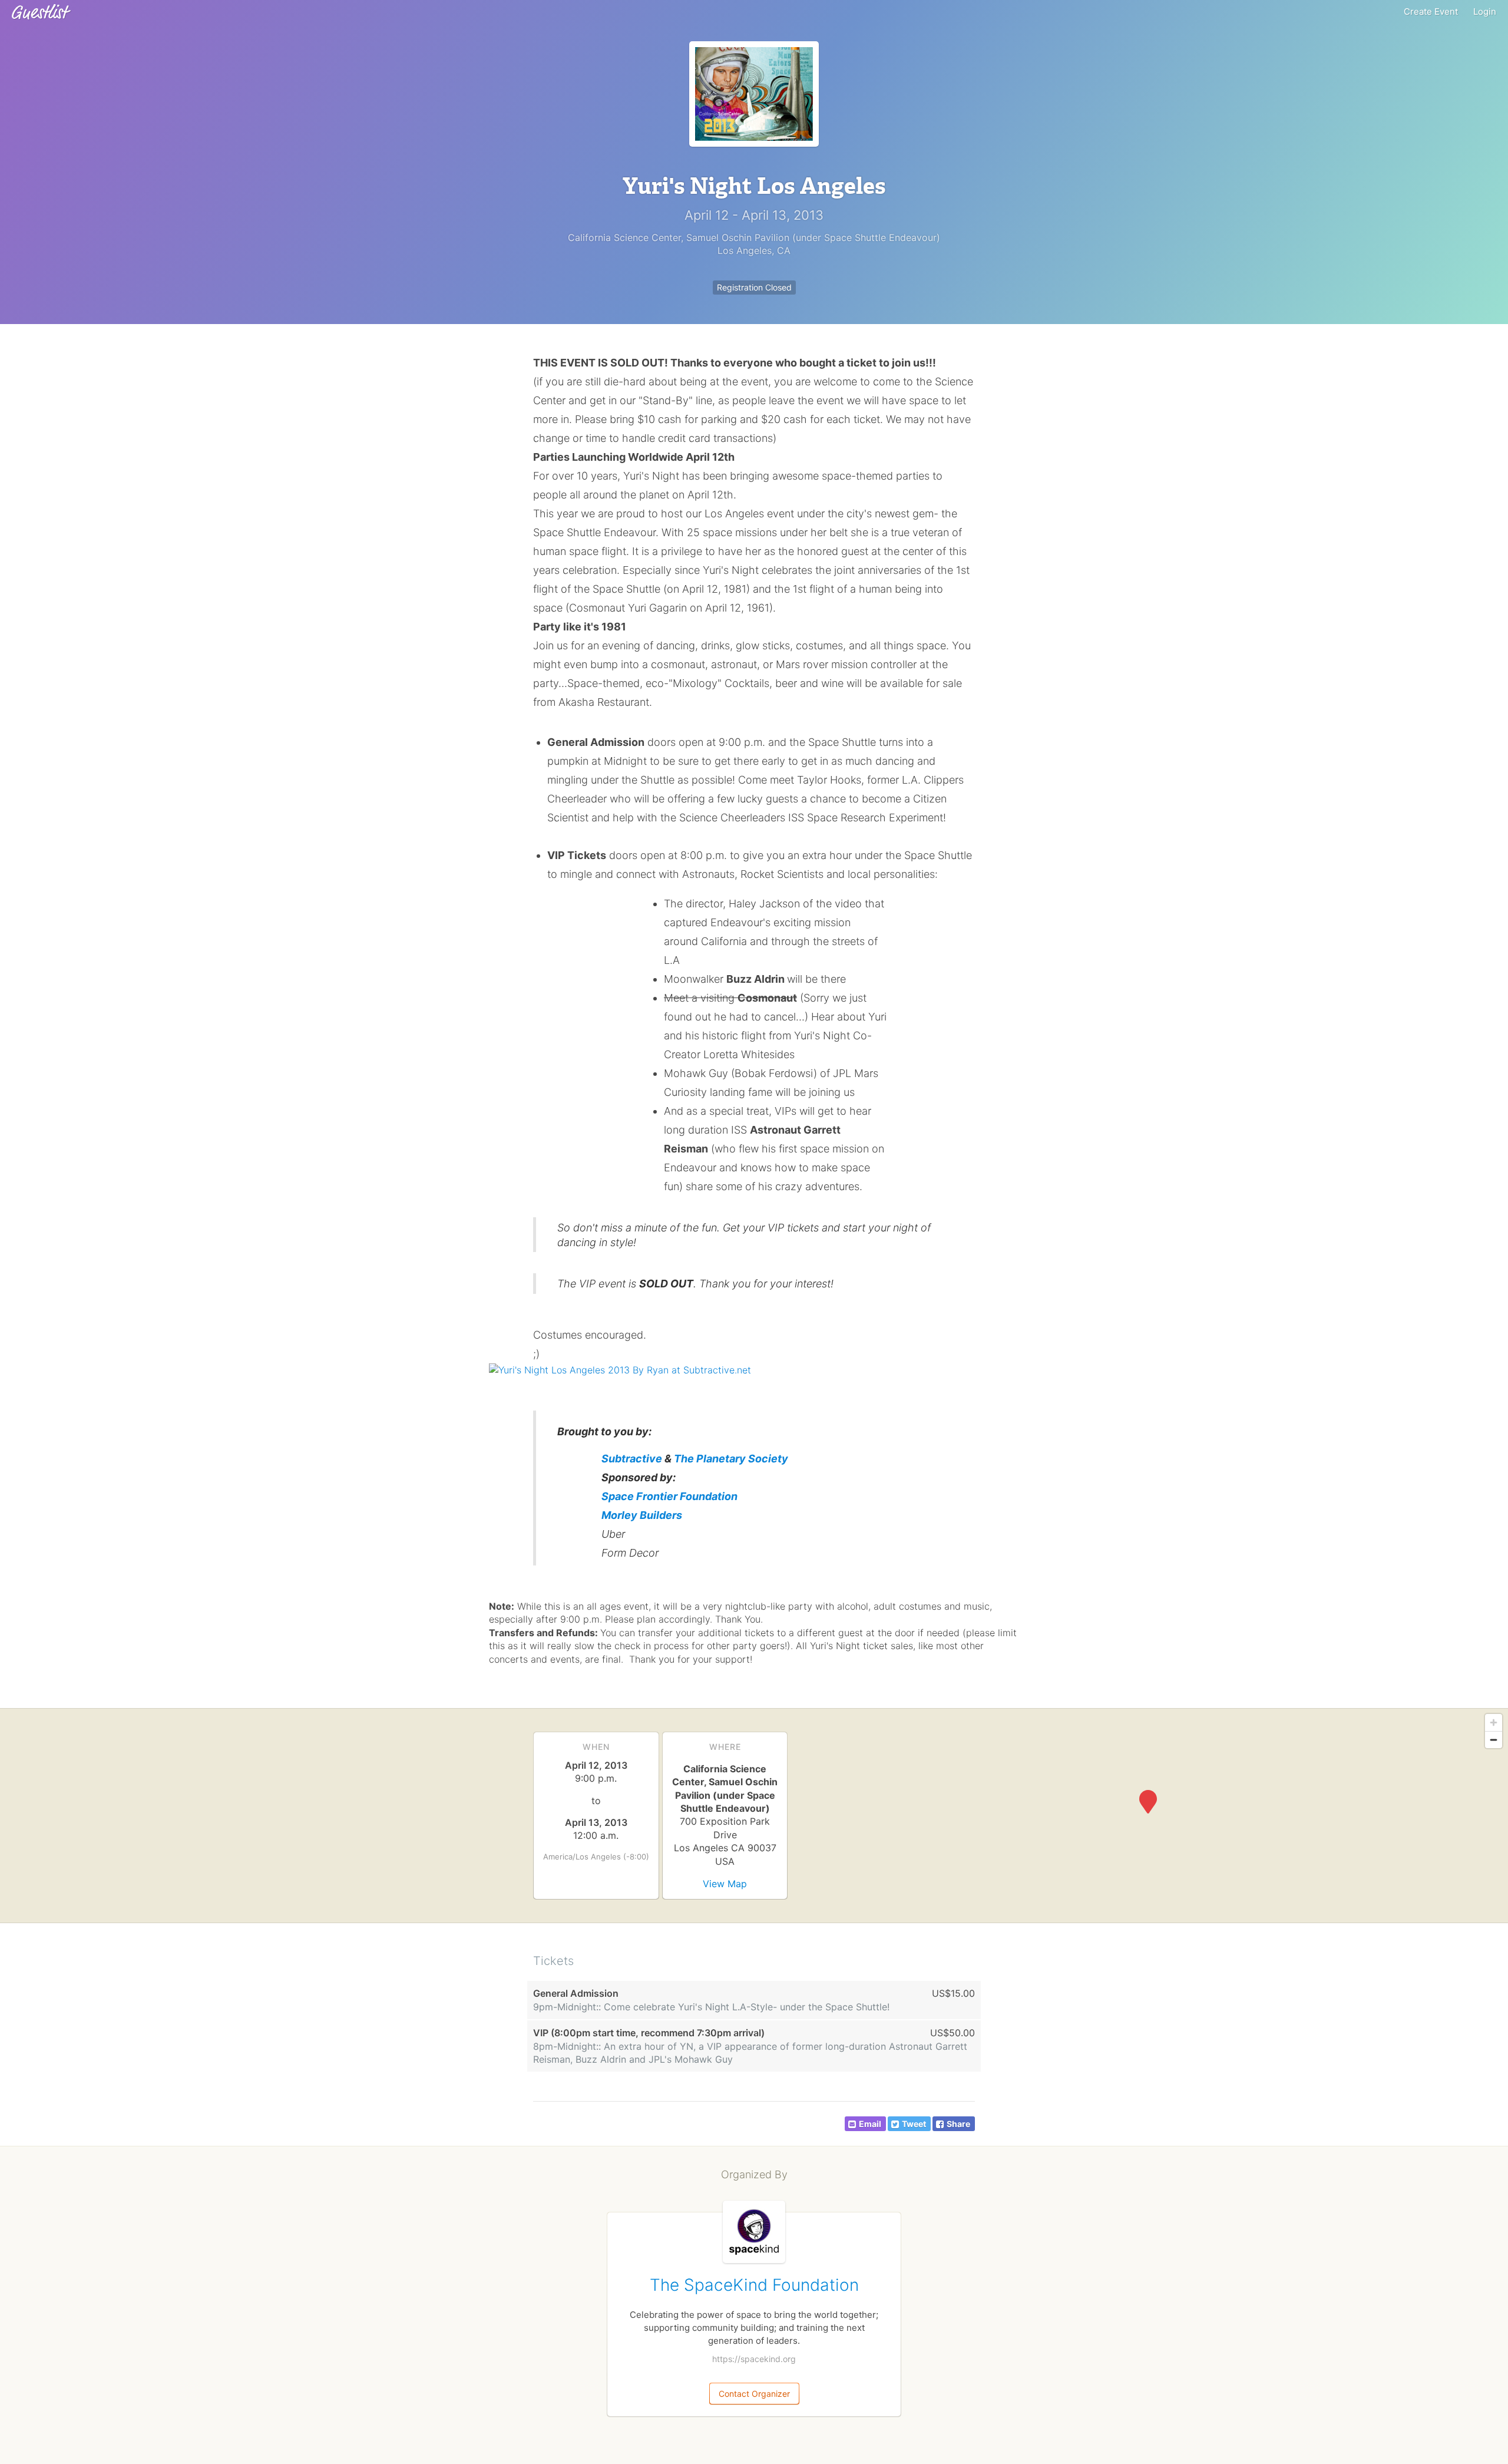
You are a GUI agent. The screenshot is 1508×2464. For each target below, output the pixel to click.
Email (870, 2124)
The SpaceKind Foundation (754, 2285)
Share (958, 2124)
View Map (725, 1884)
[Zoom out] (1494, 1740)
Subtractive (632, 1459)
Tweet (914, 2124)
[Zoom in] (1494, 1723)
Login (1485, 11)
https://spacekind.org (754, 2359)
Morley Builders (642, 1515)
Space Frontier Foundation (669, 1496)
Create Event (1431, 11)
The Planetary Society (731, 1459)
